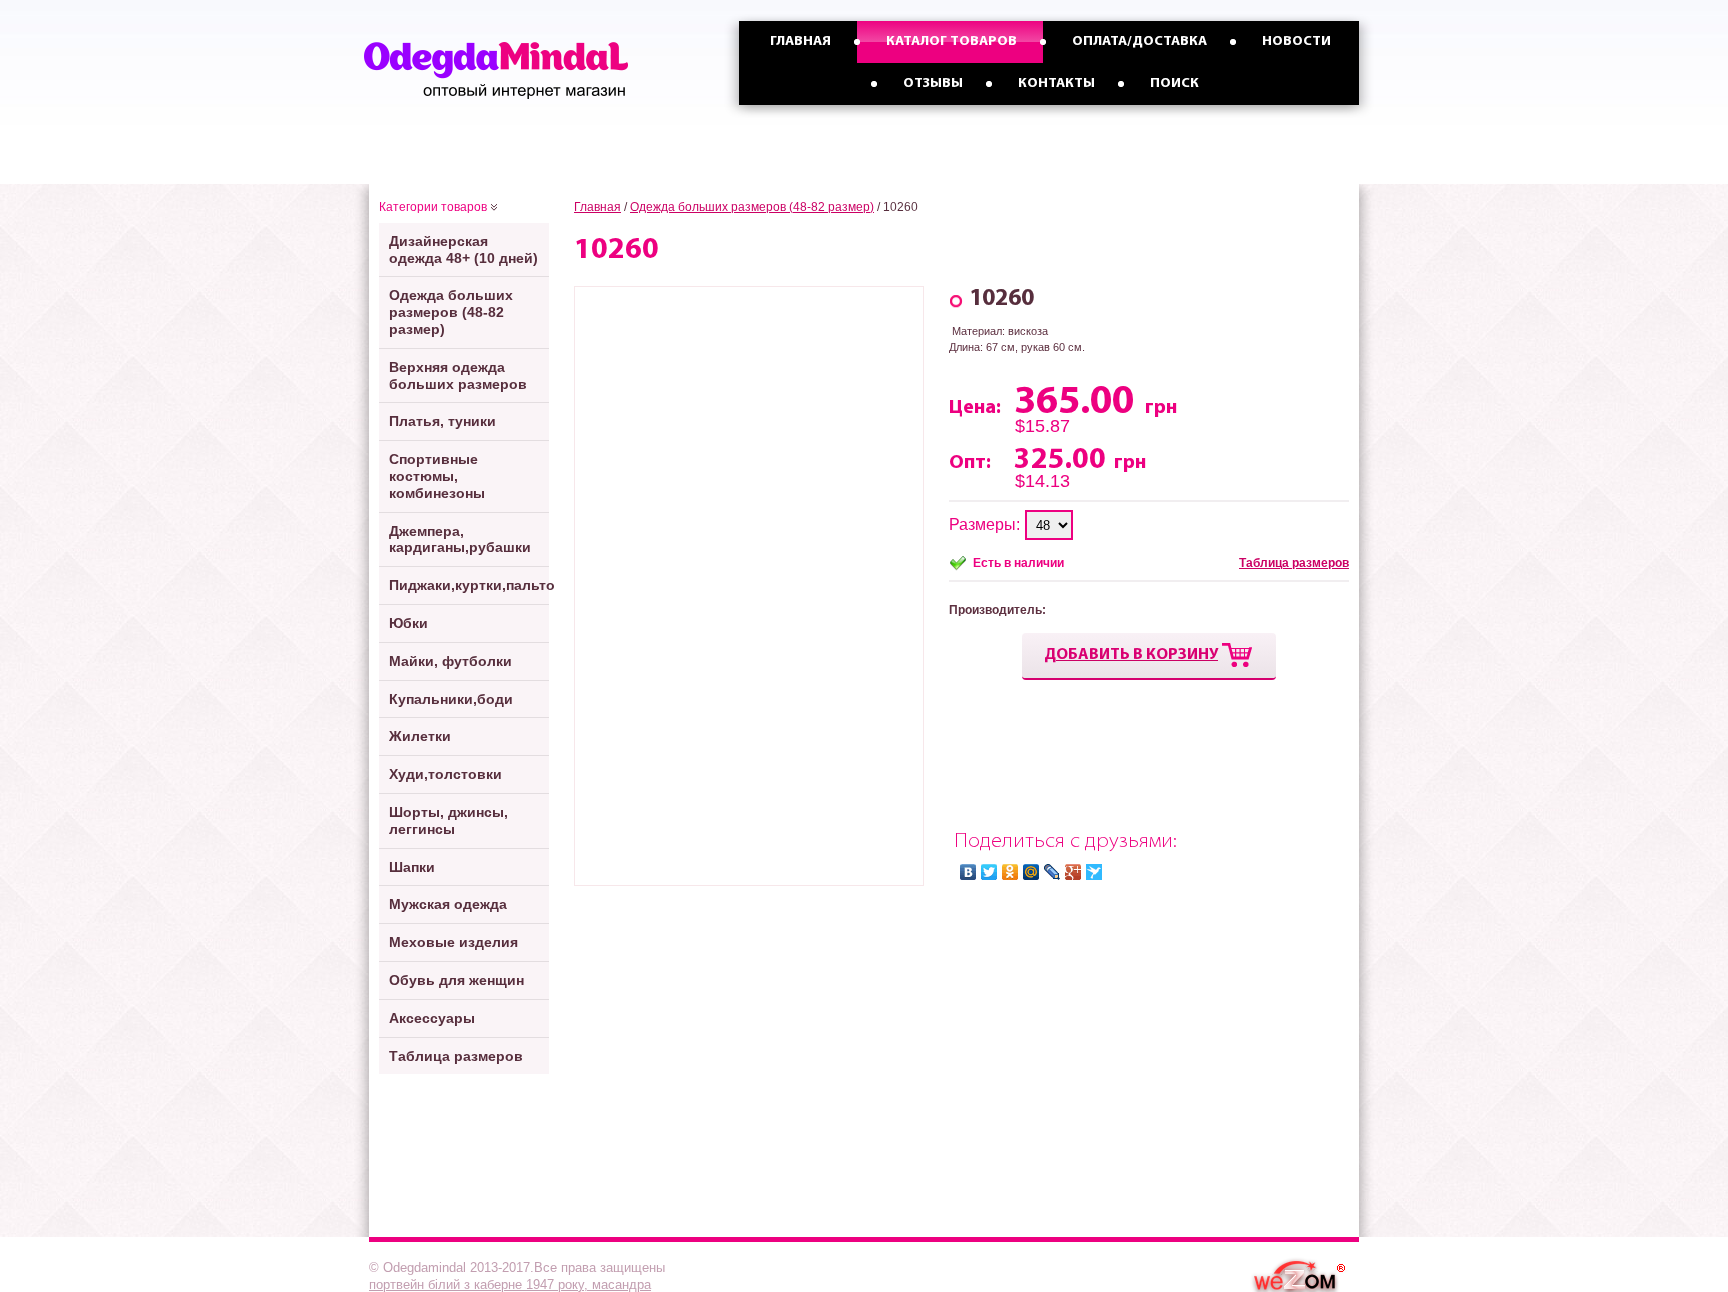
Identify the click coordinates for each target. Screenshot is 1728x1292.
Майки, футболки (450, 661)
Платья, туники (442, 421)
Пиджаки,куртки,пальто (469, 585)
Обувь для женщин (456, 980)
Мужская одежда (448, 904)
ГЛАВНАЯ (800, 41)
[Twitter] (989, 872)
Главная (597, 207)
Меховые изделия (453, 942)
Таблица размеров (456, 1056)
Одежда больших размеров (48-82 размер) (451, 312)
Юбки (408, 623)
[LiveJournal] (1052, 872)
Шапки (412, 867)
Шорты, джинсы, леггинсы (448, 820)
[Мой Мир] (1031, 872)
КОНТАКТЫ (1056, 83)
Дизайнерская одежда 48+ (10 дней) (463, 249)
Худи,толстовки (445, 774)
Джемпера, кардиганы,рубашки (460, 539)
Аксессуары (432, 1018)
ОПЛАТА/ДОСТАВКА (1139, 41)
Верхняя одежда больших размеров (458, 375)
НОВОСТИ (1296, 41)
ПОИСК (1174, 83)
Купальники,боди (451, 699)
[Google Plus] (1073, 872)
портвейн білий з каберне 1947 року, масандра (510, 1284)
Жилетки (420, 736)
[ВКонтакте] (968, 872)
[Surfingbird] (1094, 872)
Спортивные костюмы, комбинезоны (437, 476)
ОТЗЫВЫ (933, 83)
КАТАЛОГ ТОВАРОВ (951, 41)
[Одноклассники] (1010, 872)
